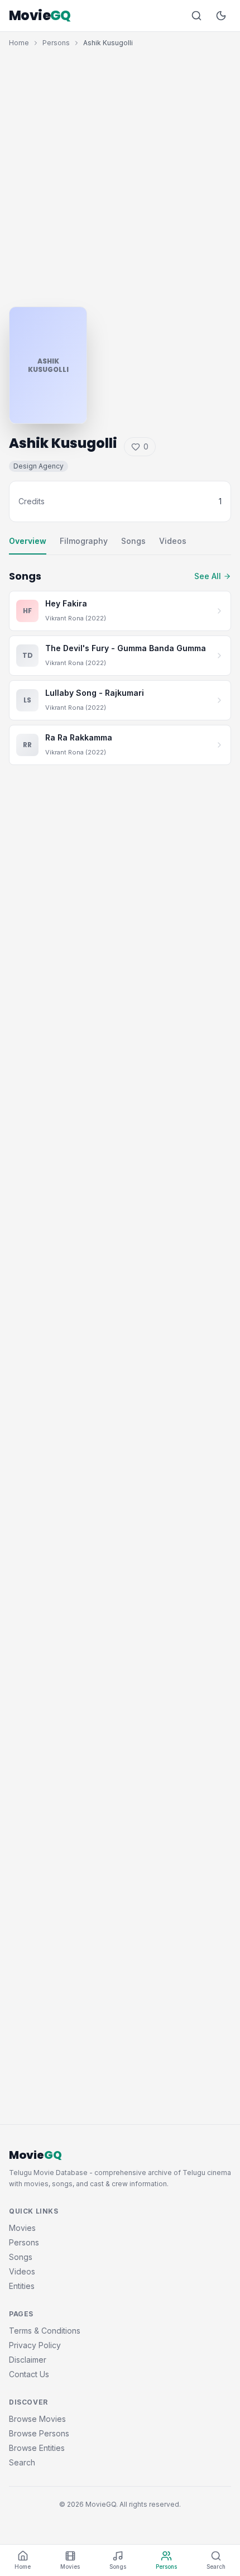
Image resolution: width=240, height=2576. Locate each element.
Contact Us (29, 2374)
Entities (22, 2286)
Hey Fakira (66, 603)
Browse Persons (39, 2433)
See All (208, 576)
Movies (22, 2228)
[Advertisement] (120, 174)
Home (19, 43)
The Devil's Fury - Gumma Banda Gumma (126, 648)
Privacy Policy (35, 2345)
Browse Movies (37, 2419)
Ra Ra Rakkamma (79, 737)
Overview (28, 541)
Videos (173, 541)
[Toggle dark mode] (221, 16)
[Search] (196, 16)
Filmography (84, 541)
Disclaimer (28, 2360)
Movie (40, 16)
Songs (133, 541)
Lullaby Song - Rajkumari (95, 693)
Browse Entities (37, 2448)
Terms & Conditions (45, 2331)
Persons (56, 43)
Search (22, 2462)
